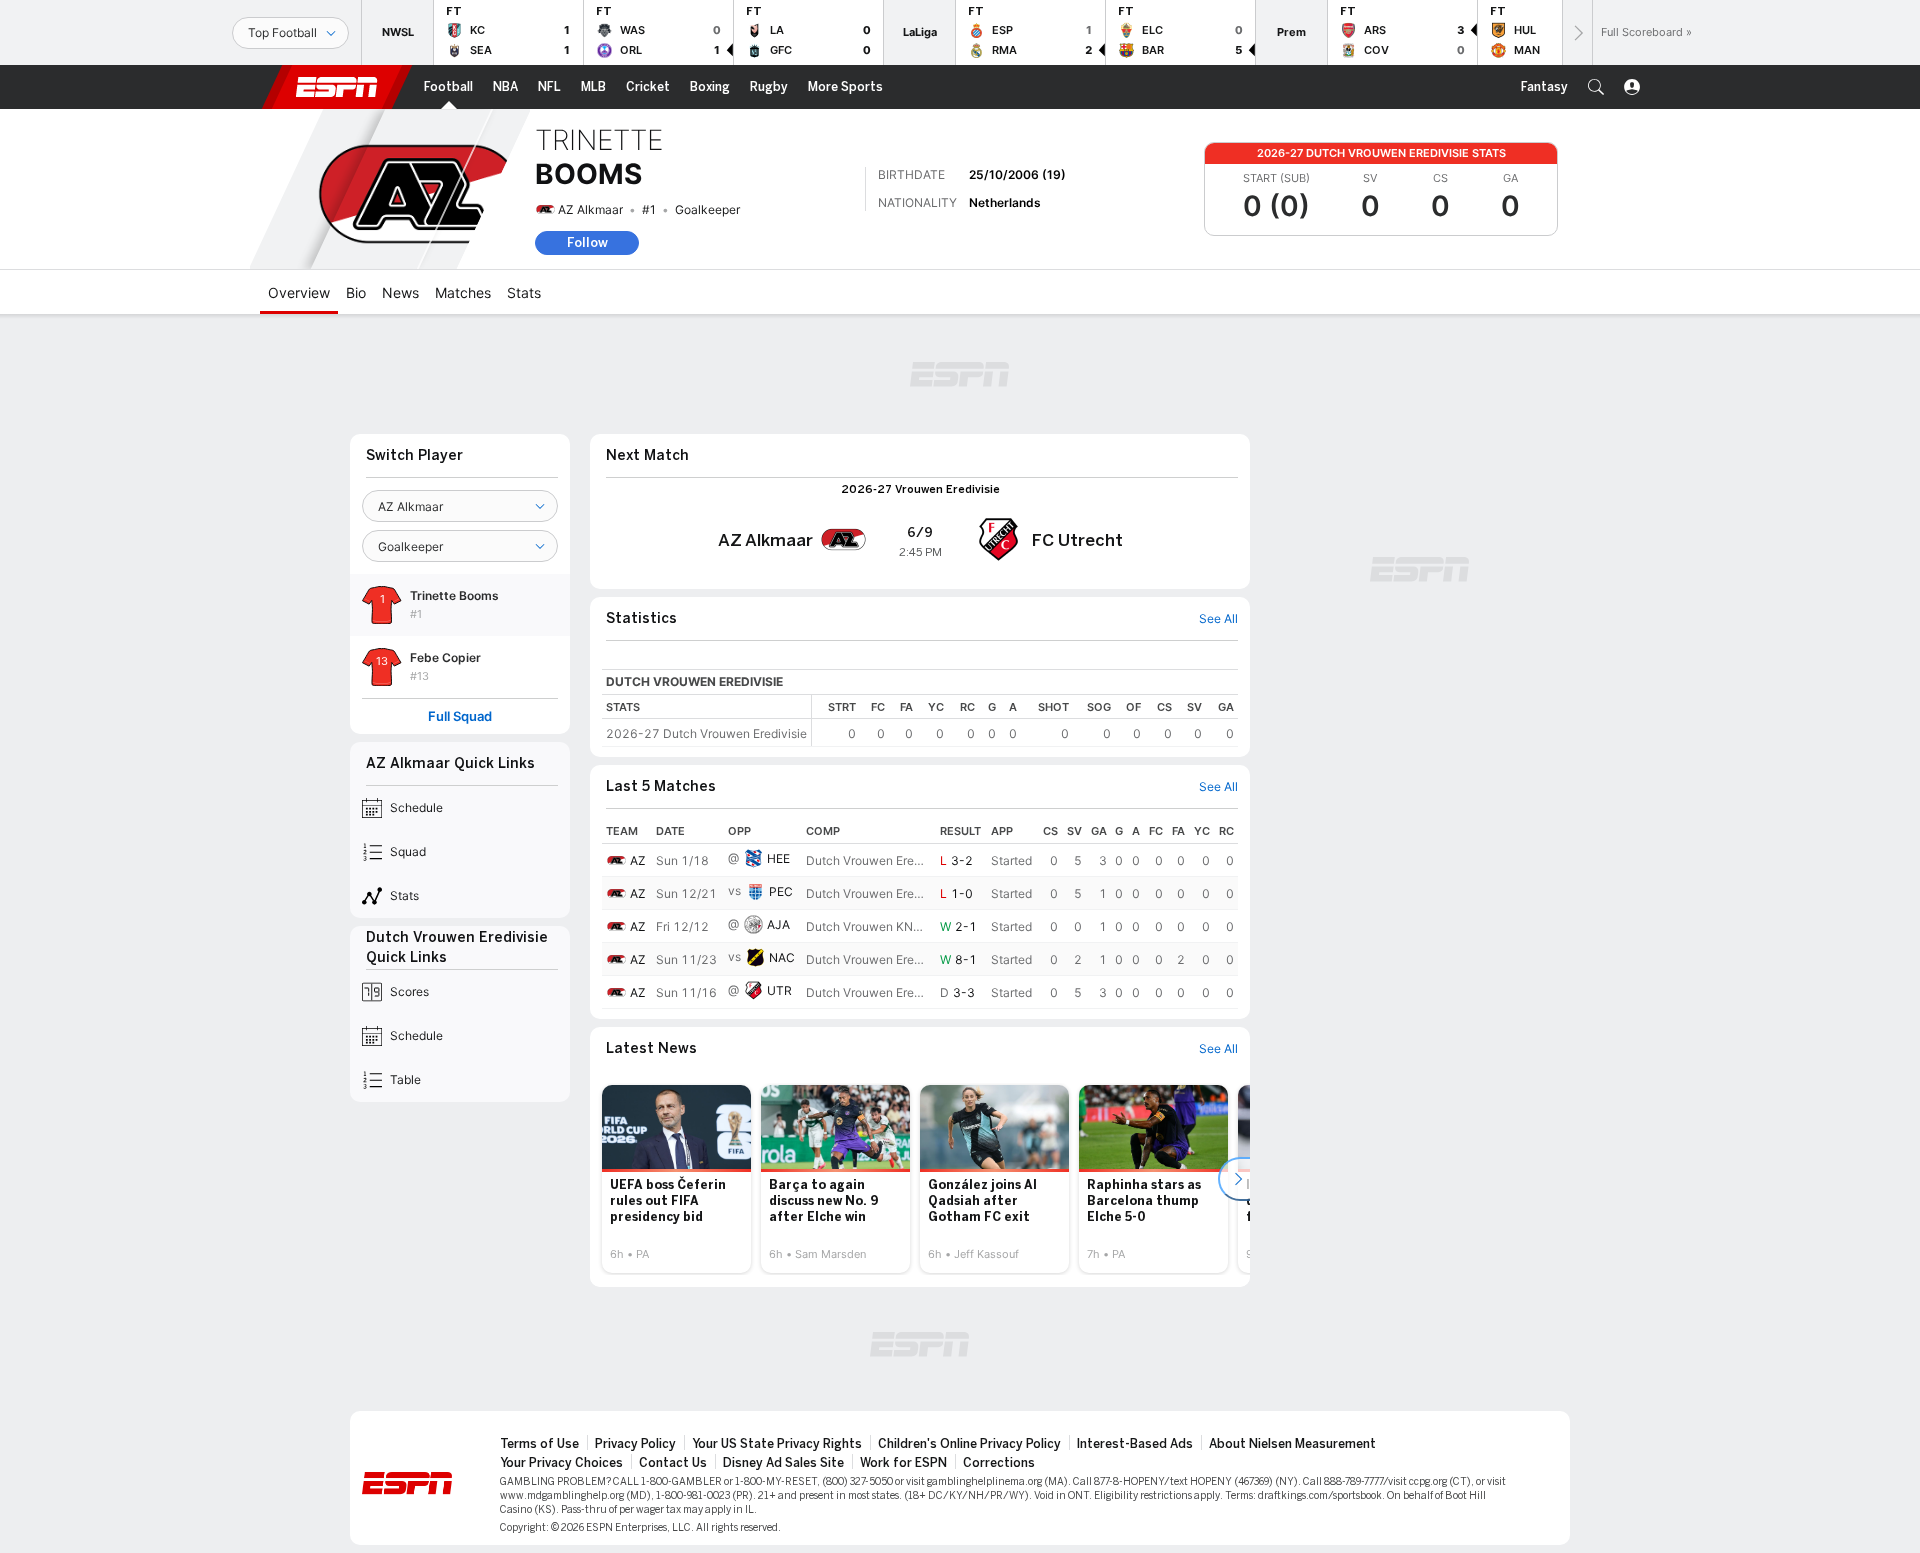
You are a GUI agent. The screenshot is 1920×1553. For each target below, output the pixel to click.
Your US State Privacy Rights (777, 1444)
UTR (779, 990)
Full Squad (460, 716)
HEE (778, 858)
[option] (676, 1179)
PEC (781, 891)
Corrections (999, 1463)
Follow (587, 242)
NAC (782, 957)
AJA (778, 924)
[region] (1025, 720)
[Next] (1577, 32)
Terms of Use (539, 1444)
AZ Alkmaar (590, 209)
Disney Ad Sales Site (783, 1463)
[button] (1596, 87)
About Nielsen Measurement (1292, 1444)
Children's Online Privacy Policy (969, 1444)
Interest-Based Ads (1135, 1444)
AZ (638, 860)
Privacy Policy (635, 1444)
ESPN (337, 87)
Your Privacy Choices (561, 1463)
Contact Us (673, 1463)
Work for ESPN (903, 1463)
